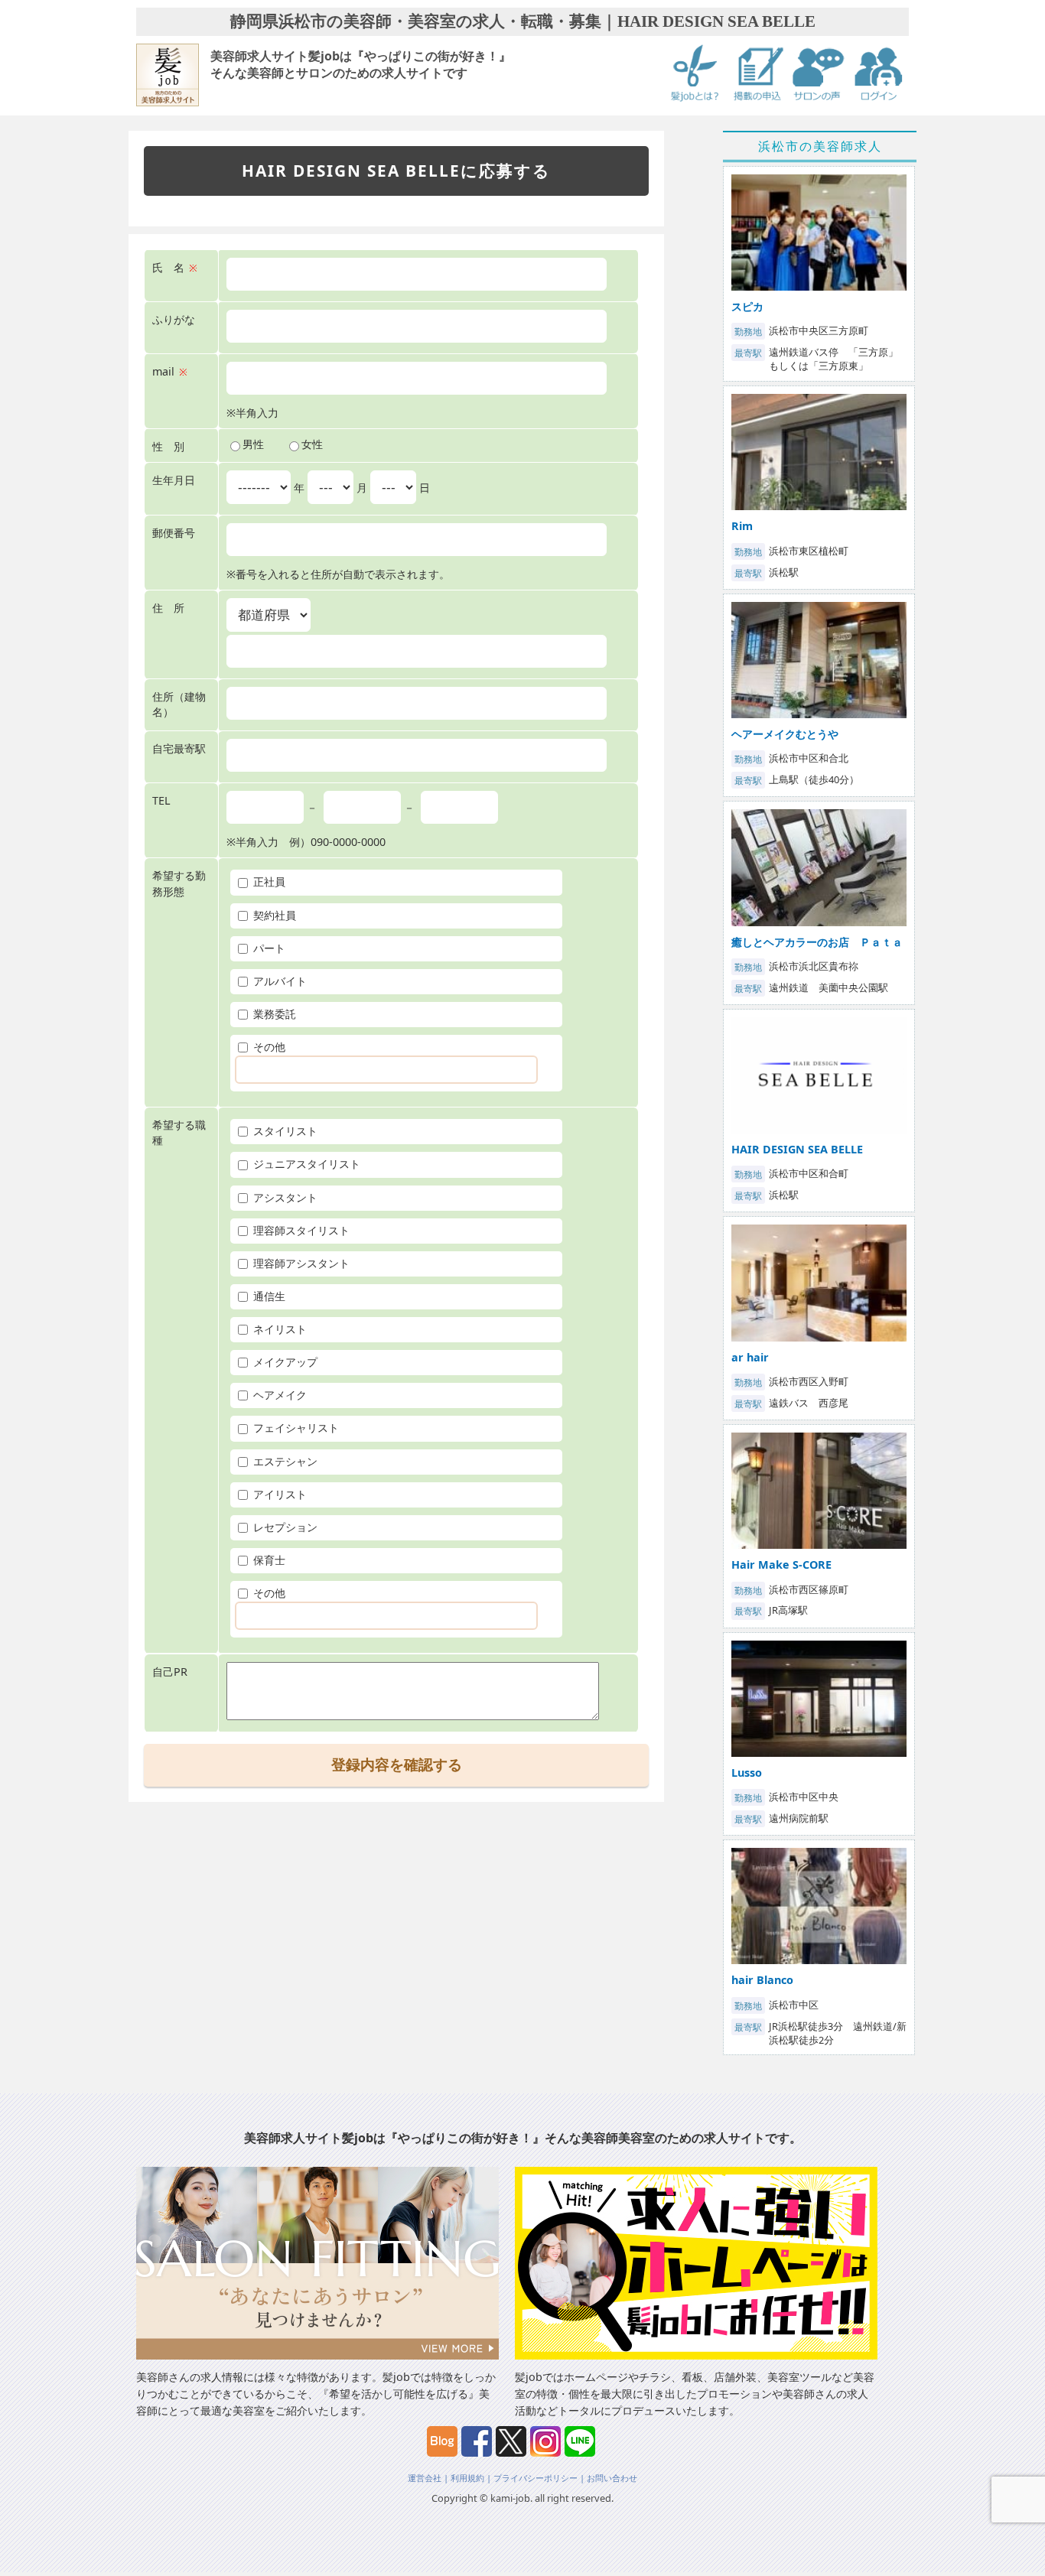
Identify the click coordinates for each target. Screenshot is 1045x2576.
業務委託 (273, 1014)
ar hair (750, 1357)
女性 (312, 444)
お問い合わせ (612, 2478)
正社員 (268, 881)
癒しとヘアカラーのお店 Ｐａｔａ (817, 942)
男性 (253, 444)
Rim (742, 526)
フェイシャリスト (295, 1428)
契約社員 (273, 915)
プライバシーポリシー (536, 2478)
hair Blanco (762, 1980)
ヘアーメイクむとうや (785, 734)
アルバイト (278, 981)
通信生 (268, 1296)
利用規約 (467, 2478)
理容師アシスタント (300, 1263)
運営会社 (425, 2478)
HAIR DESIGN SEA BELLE (797, 1149)
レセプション (284, 1527)
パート (268, 948)
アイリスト (278, 1494)
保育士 (268, 1560)
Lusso (747, 1773)
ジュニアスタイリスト (305, 1164)
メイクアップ (284, 1362)
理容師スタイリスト (300, 1230)
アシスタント (284, 1197)
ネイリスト (278, 1329)
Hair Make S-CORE (781, 1564)
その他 (268, 1047)
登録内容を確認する (397, 1765)
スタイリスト (284, 1131)
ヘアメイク (278, 1395)
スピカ (747, 306)
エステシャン (284, 1461)
